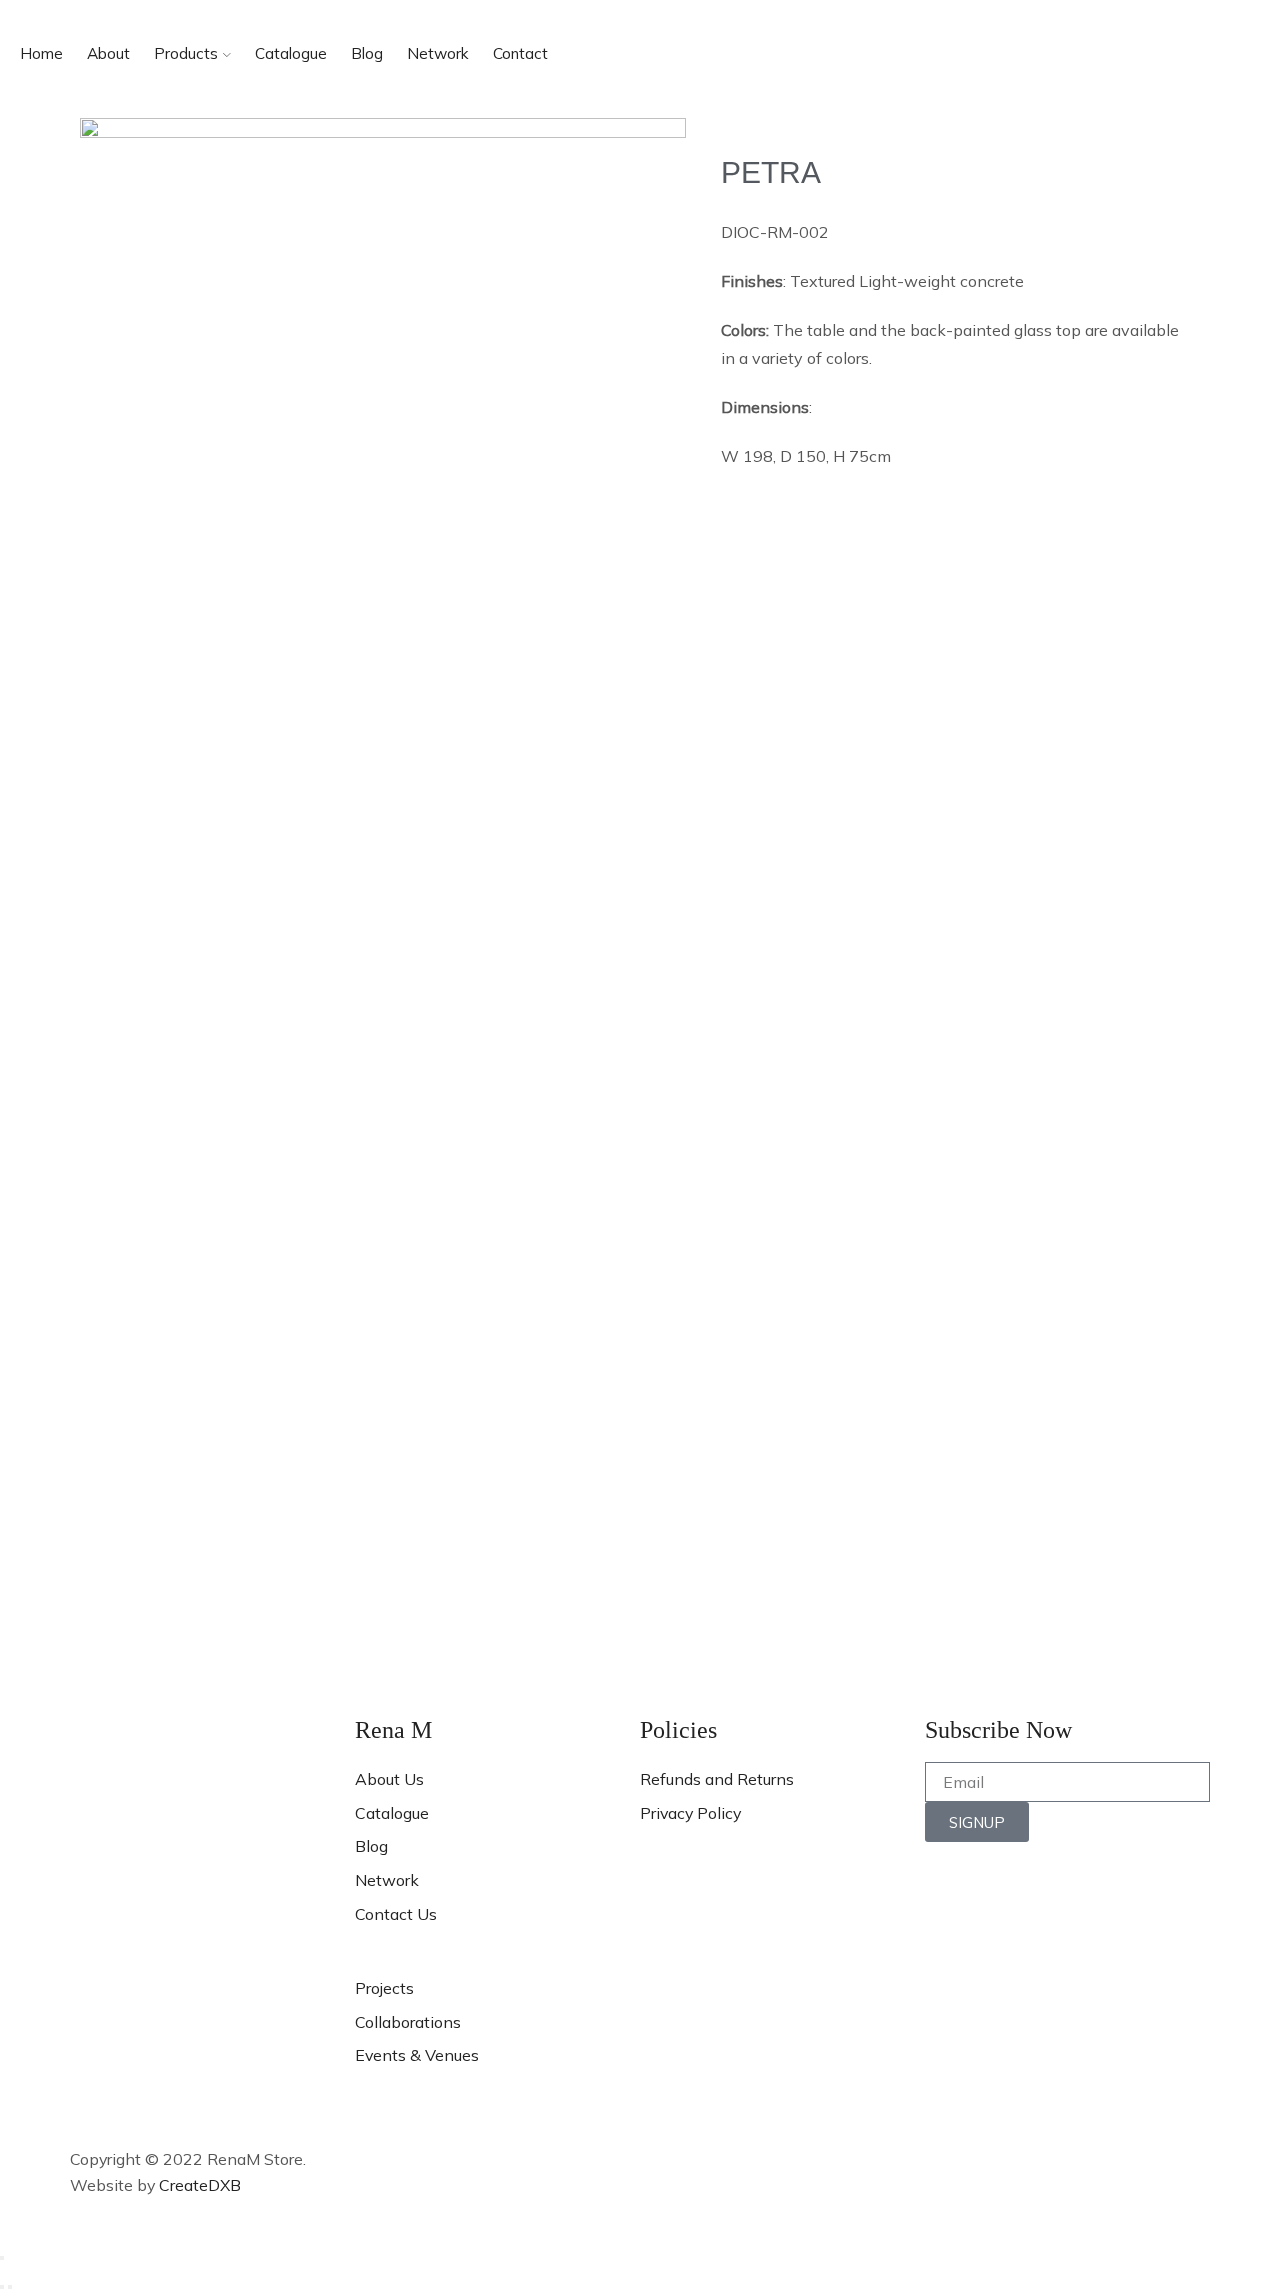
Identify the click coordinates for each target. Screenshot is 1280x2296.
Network (438, 53)
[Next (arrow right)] (10, 2287)
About (108, 53)
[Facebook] (95, 2048)
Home (41, 53)
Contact (520, 53)
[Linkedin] (203, 2048)
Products (186, 53)
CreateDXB (200, 2185)
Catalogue (291, 53)
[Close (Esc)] (2, 2258)
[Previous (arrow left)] (2, 2287)
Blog (367, 53)
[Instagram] (149, 2048)
